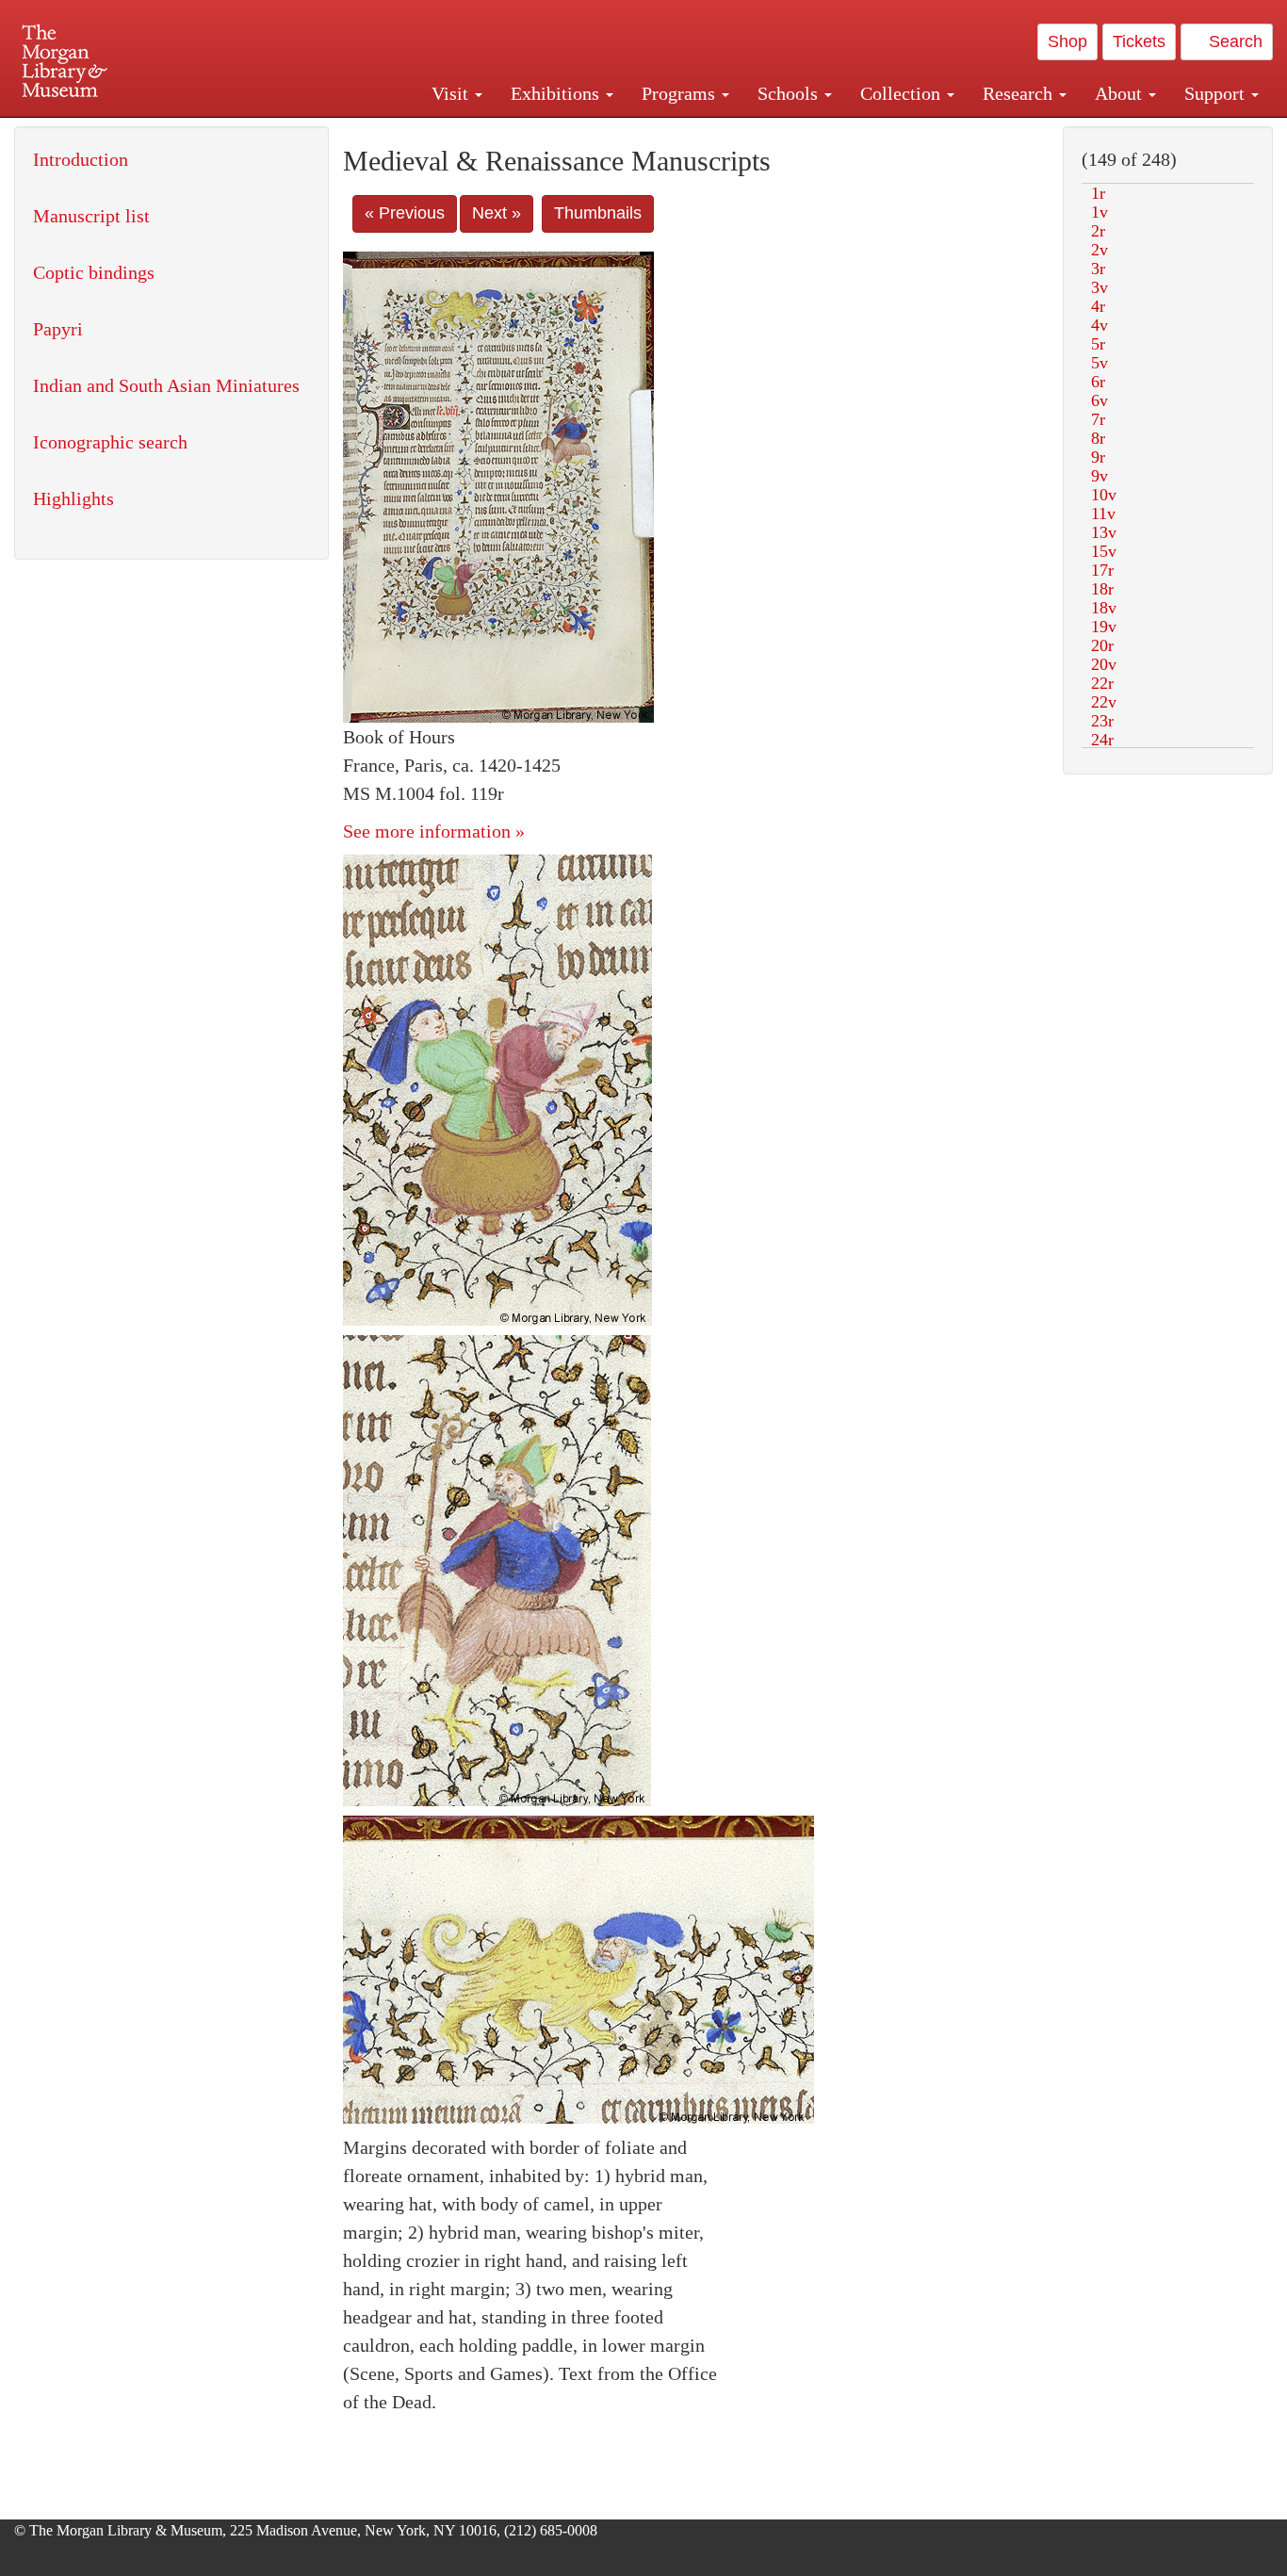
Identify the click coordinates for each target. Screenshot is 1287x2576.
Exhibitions (557, 93)
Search (1233, 41)
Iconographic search (110, 442)
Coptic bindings (94, 272)
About (1121, 93)
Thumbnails (598, 213)
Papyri (58, 329)
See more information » (434, 831)
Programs (681, 93)
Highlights (73, 498)
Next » (497, 213)
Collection (903, 93)
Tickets (1139, 41)
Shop (1067, 41)
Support (1217, 93)
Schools (790, 93)
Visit (452, 93)
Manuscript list (91, 216)
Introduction (81, 159)
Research (1020, 93)
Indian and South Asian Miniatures (166, 385)
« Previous (405, 213)
